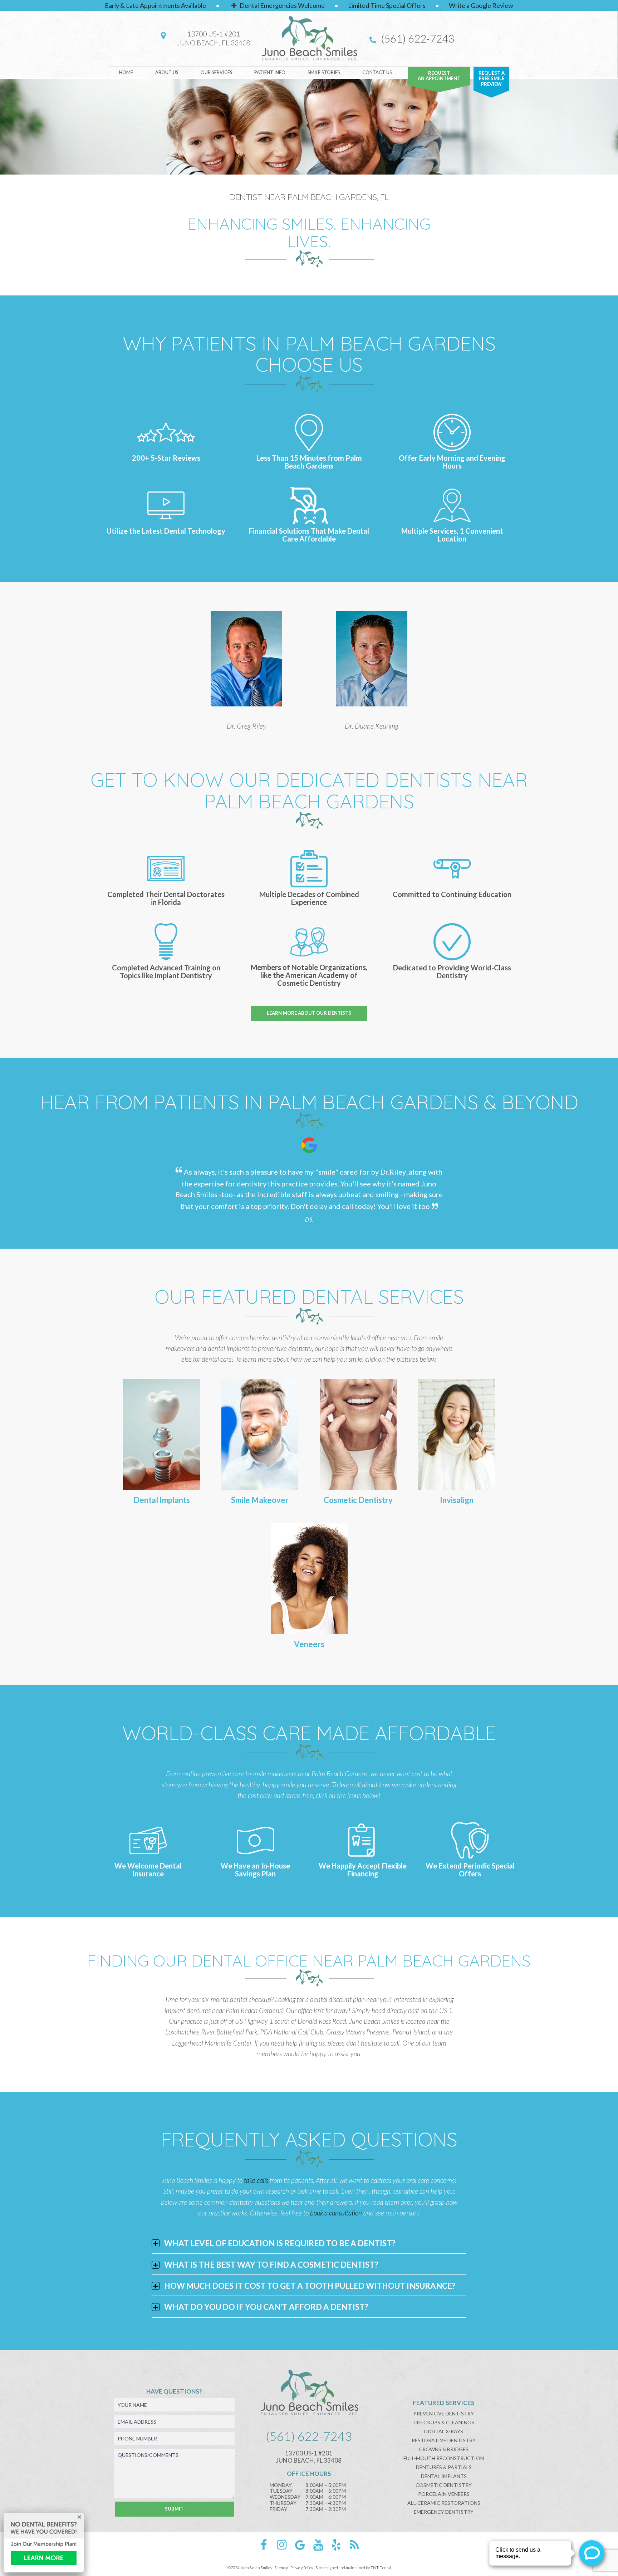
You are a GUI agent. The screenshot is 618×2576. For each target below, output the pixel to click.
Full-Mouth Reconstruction (444, 2458)
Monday (281, 2485)
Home (126, 72)
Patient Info (270, 72)
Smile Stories (324, 72)
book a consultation (337, 2213)
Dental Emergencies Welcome (282, 5)
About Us (167, 72)
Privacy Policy (302, 2568)
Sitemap (281, 2568)
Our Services (217, 72)
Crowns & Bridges (444, 2449)
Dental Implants (444, 2476)
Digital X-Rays (444, 2431)
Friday (278, 2509)
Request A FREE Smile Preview (492, 79)
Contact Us (377, 72)
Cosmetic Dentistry (444, 2485)
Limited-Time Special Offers (387, 5)
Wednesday (285, 2497)
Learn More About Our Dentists (309, 1013)
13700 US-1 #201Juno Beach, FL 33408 (214, 38)
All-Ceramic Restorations (444, 2503)
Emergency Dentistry (444, 2512)
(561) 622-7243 (416, 38)
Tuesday (281, 2491)
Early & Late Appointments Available (155, 5)
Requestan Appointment (439, 76)
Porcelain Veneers (444, 2494)
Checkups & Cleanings (444, 2422)
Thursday (283, 2503)
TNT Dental (381, 2568)
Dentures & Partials (444, 2467)
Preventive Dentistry (444, 2413)
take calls (257, 2180)
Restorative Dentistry (444, 2440)
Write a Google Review (481, 5)
